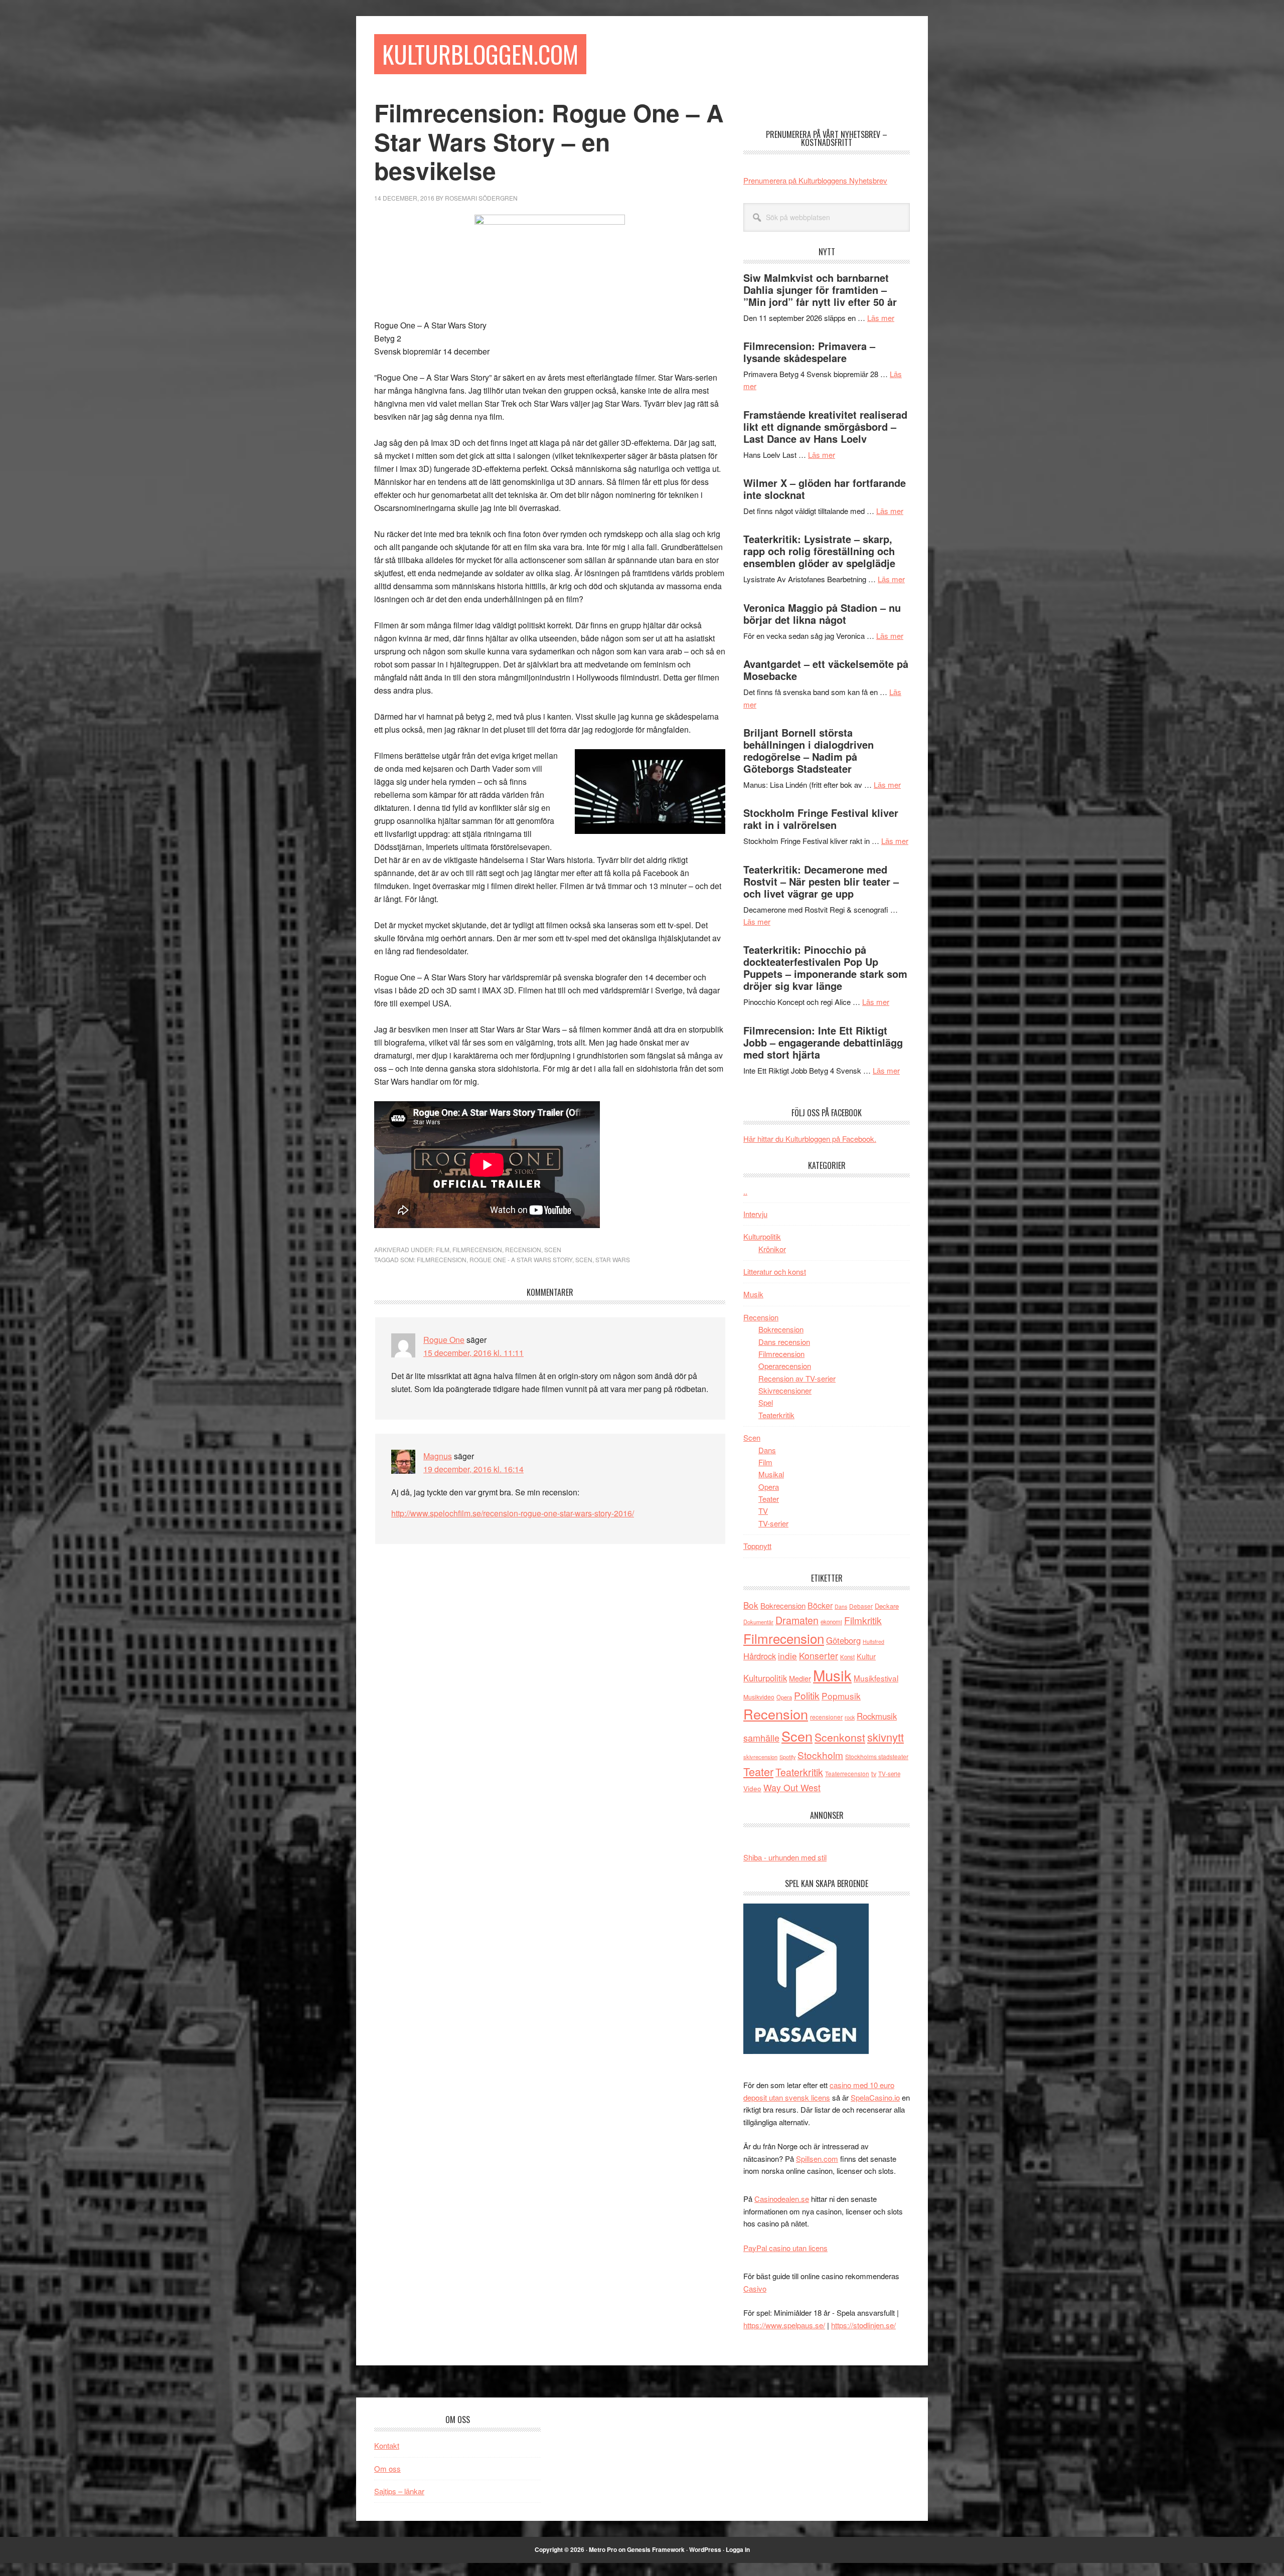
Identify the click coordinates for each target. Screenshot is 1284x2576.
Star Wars (613, 1259)
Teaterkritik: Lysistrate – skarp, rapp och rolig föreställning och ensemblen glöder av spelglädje (819, 551)
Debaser (861, 1606)
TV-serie (889, 1774)
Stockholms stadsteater (877, 1756)
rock (850, 1717)
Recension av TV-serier (797, 1378)
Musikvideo (759, 1697)
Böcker (820, 1605)
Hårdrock (760, 1656)
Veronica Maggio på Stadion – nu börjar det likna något (822, 614)
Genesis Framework (656, 2549)
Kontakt (387, 2445)
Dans (767, 1450)
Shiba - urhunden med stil (785, 1857)
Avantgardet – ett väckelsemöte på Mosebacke (826, 670)
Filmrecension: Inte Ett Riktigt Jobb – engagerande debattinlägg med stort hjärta (823, 1042)
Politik (807, 1695)
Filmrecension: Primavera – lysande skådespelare (809, 352)
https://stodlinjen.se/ (863, 2325)
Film (443, 1249)
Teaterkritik (776, 1415)
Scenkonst (840, 1737)
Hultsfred (873, 1642)
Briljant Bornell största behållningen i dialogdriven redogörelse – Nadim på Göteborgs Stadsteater (809, 750)
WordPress (705, 2549)
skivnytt (886, 1737)
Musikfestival (876, 1678)
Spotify (787, 1757)
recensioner (826, 1717)
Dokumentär (758, 1622)
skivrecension (760, 1757)
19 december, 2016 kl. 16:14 (473, 1469)
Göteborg (843, 1640)
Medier (800, 1678)
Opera (769, 1487)
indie (787, 1656)
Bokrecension (781, 1329)
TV (763, 1511)
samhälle (761, 1738)
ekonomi (831, 1622)
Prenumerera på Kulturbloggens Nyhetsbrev (815, 180)
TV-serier (773, 1523)
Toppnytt (757, 1546)
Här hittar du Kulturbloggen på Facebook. (810, 1139)
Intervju (755, 1214)
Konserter (819, 1656)
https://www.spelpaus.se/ (784, 2325)
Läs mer (881, 318)
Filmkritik (863, 1620)
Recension (523, 1249)
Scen (553, 1249)
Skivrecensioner (785, 1390)
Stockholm (820, 1755)
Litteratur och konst (775, 1271)
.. (745, 1191)
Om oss (387, 2468)
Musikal (771, 1474)
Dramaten (797, 1620)
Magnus (438, 1456)
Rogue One (444, 1340)
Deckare (887, 1606)
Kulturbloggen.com (480, 54)
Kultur (866, 1656)
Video (752, 1788)
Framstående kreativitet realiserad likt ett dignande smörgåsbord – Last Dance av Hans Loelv (825, 426)
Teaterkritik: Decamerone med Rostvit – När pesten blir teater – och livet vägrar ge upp (821, 881)
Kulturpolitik (762, 1236)
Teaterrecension (847, 1773)
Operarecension (785, 1366)
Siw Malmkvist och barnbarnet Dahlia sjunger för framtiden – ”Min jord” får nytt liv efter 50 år (820, 290)
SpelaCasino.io (875, 2097)
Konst (847, 1657)
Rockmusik (877, 1716)
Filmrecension (477, 1249)
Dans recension (784, 1342)
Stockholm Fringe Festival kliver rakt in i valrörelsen (821, 819)
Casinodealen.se (782, 2199)
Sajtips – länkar (399, 2491)
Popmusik (841, 1696)
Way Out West (792, 1787)
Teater (769, 1499)
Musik (753, 1294)
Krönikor (772, 1249)
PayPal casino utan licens (785, 2248)
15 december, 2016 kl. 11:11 (473, 1353)
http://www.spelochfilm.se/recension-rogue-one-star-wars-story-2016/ (513, 1513)
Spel (766, 1402)
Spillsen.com (817, 2159)
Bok (751, 1605)
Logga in (738, 2549)
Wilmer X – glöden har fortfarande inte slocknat (825, 489)
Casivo (755, 2288)
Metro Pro (603, 2549)
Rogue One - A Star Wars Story (521, 1259)
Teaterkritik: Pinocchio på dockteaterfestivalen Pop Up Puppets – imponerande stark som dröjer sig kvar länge (825, 968)
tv (874, 1773)
